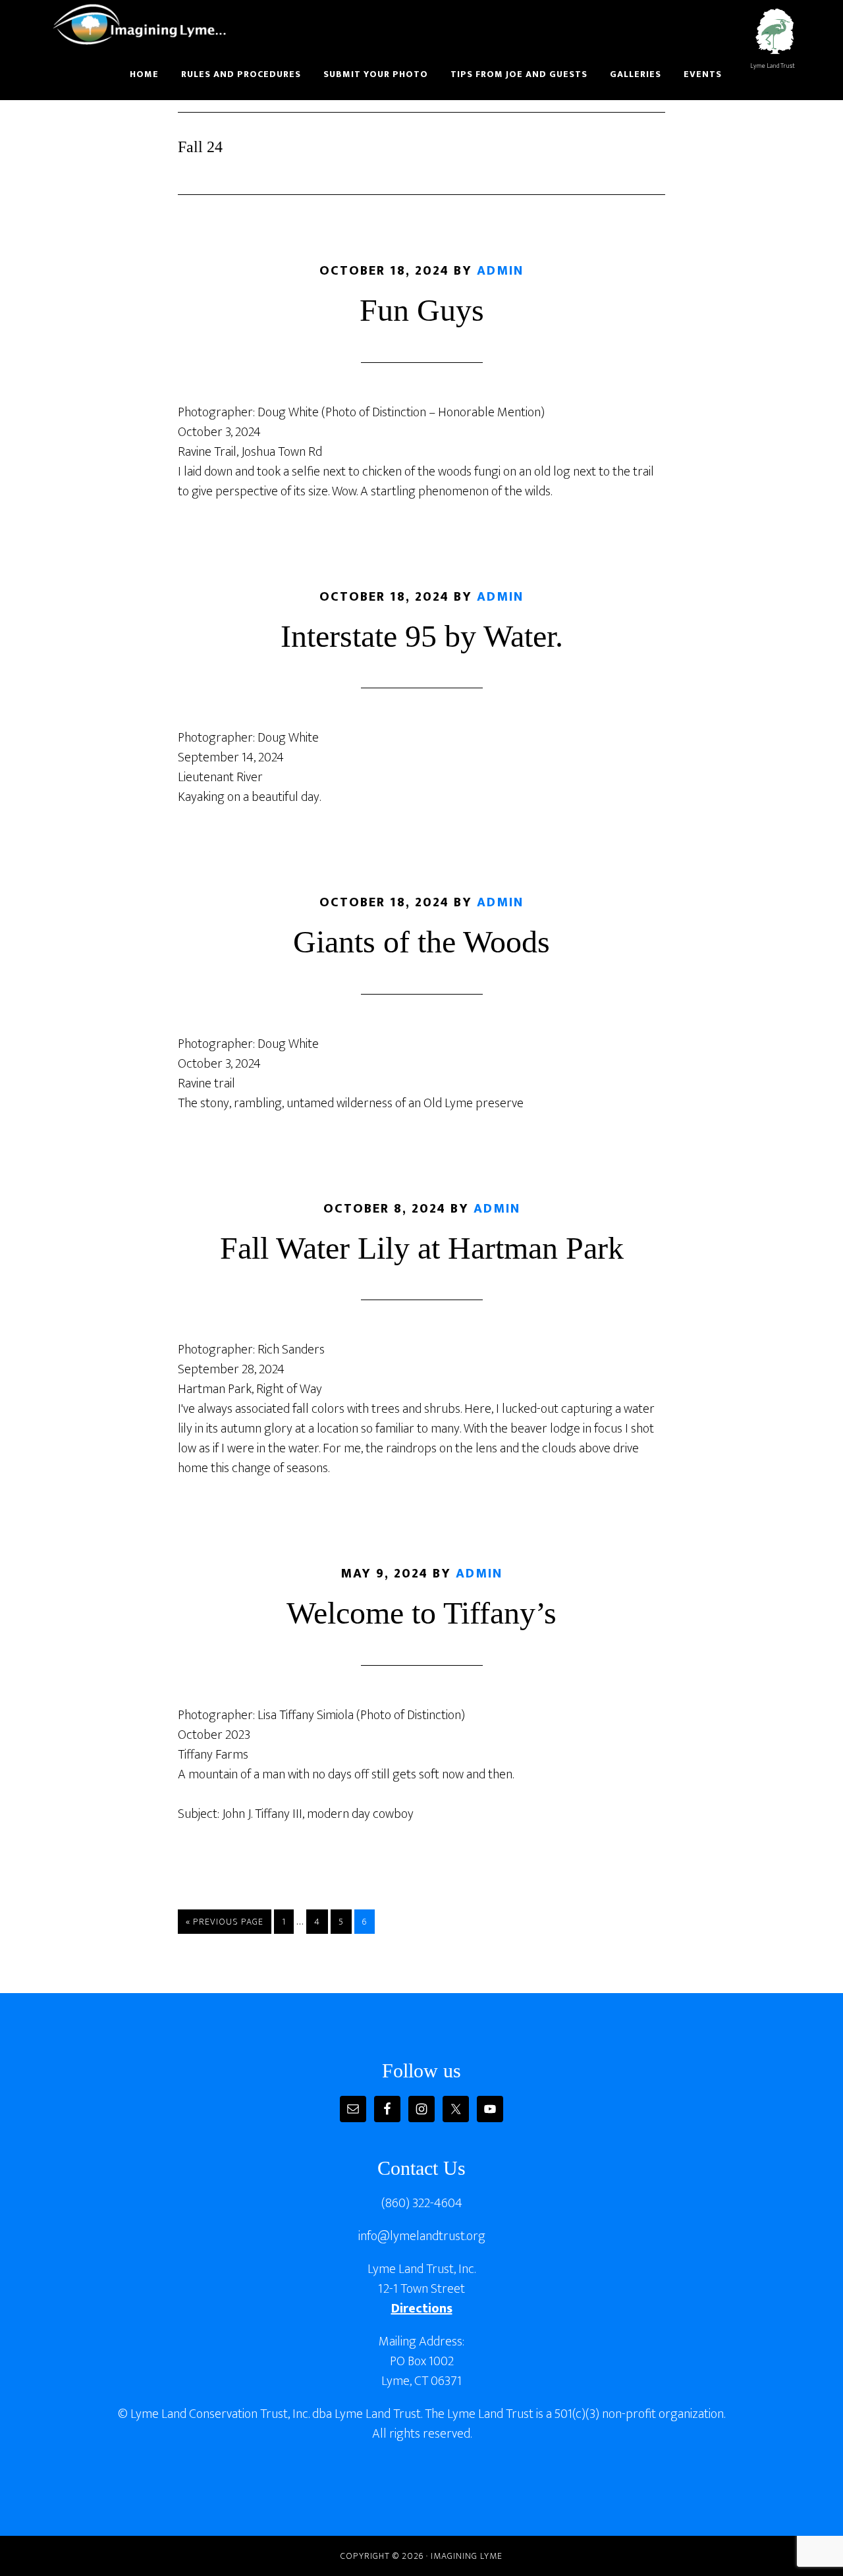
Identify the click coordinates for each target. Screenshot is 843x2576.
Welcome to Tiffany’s (421, 1613)
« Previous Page (225, 1924)
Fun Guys (422, 310)
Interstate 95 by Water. (422, 636)
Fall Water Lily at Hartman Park (422, 1248)
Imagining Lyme (148, 25)
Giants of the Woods (421, 942)
